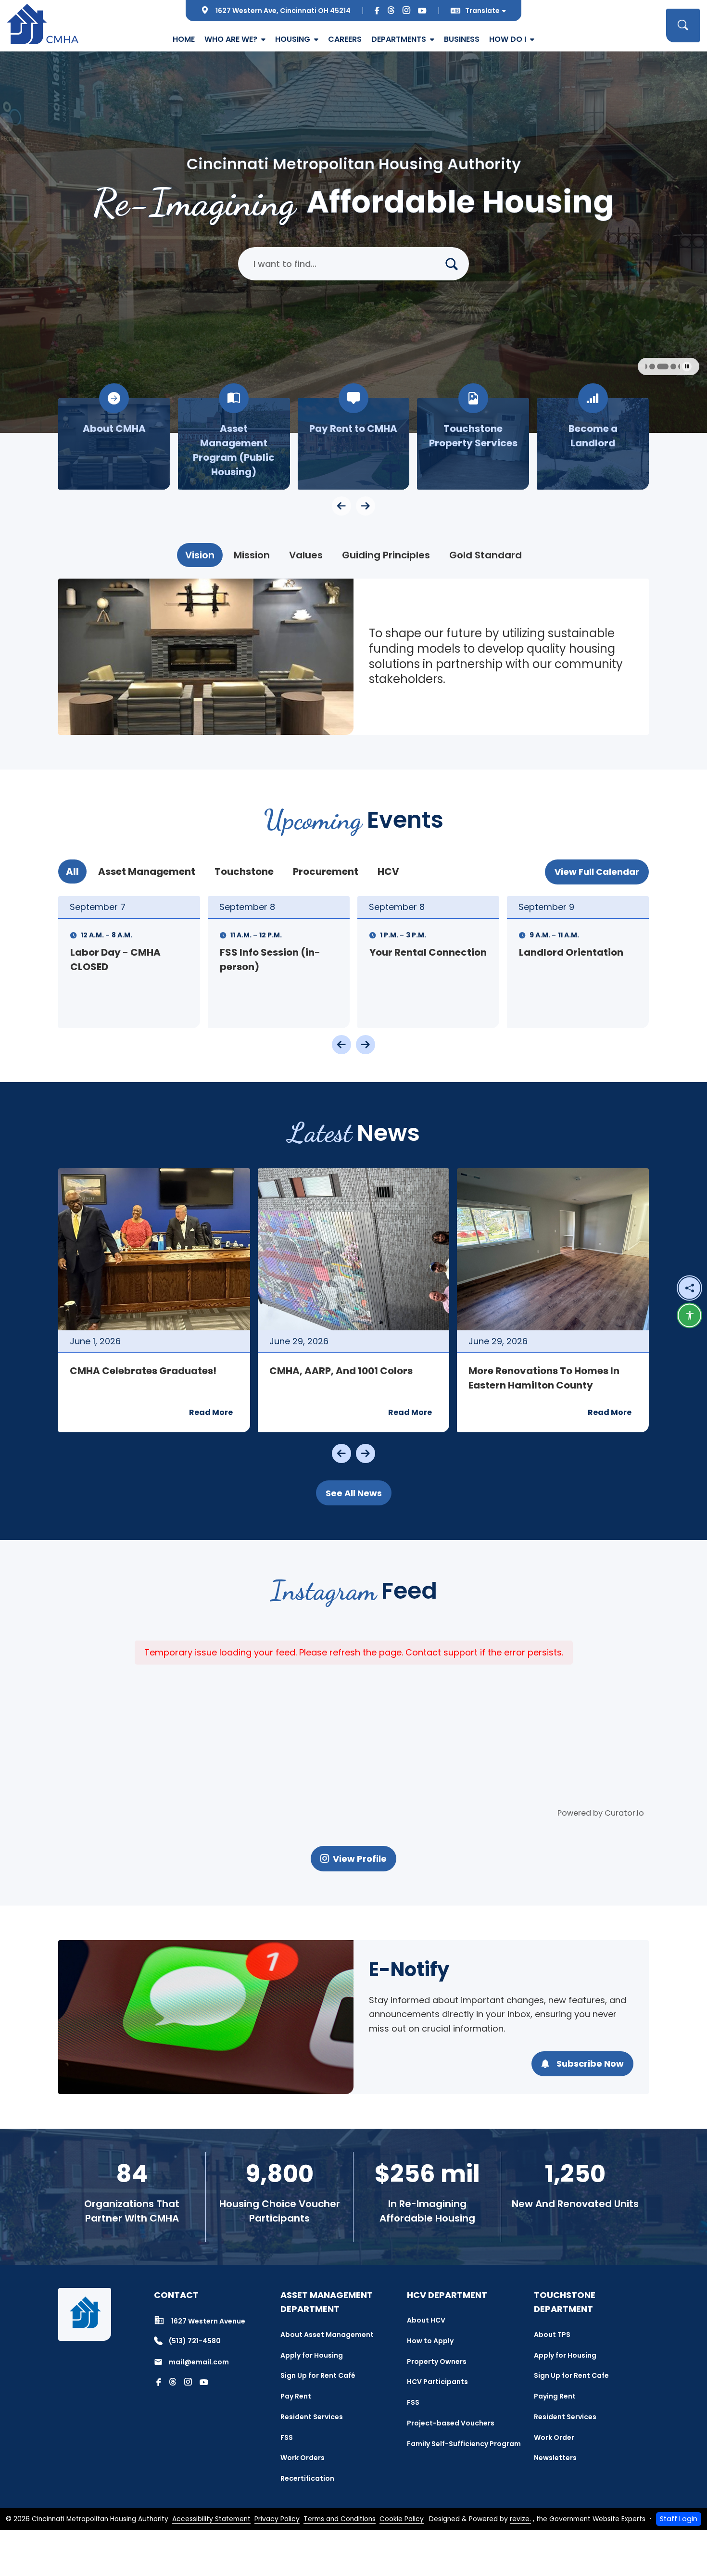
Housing (293, 39)
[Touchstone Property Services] (354, 444)
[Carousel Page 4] (656, 366)
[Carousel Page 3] (648, 366)
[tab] (200, 555)
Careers (345, 39)
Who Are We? (231, 39)
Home (184, 39)
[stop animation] (687, 366)
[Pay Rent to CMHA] (234, 444)
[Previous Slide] (341, 1045)
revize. (520, 2519)
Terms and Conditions (340, 2519)
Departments (399, 39)
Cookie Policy (402, 2519)
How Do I (508, 39)
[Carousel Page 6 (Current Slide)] (674, 366)
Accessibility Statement (211, 2519)
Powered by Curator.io (601, 1813)
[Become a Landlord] (473, 444)
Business (462, 39)
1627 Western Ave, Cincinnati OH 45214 (283, 11)
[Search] (455, 264)
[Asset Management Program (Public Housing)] (114, 444)
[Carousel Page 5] (664, 366)
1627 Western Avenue (208, 2321)
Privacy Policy (277, 2519)
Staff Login (679, 2519)
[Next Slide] (366, 1045)
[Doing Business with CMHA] (593, 444)
